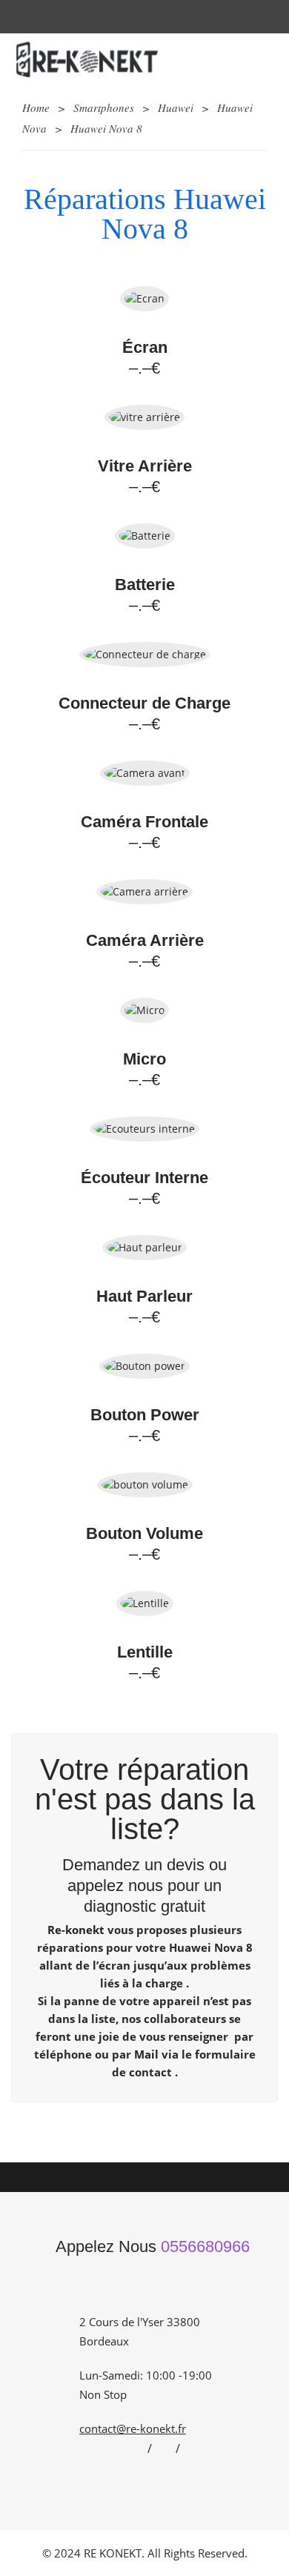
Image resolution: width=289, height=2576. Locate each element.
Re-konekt (76, 1930)
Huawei (176, 107)
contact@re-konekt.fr (133, 2428)
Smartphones (104, 107)
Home (36, 107)
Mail (146, 2054)
